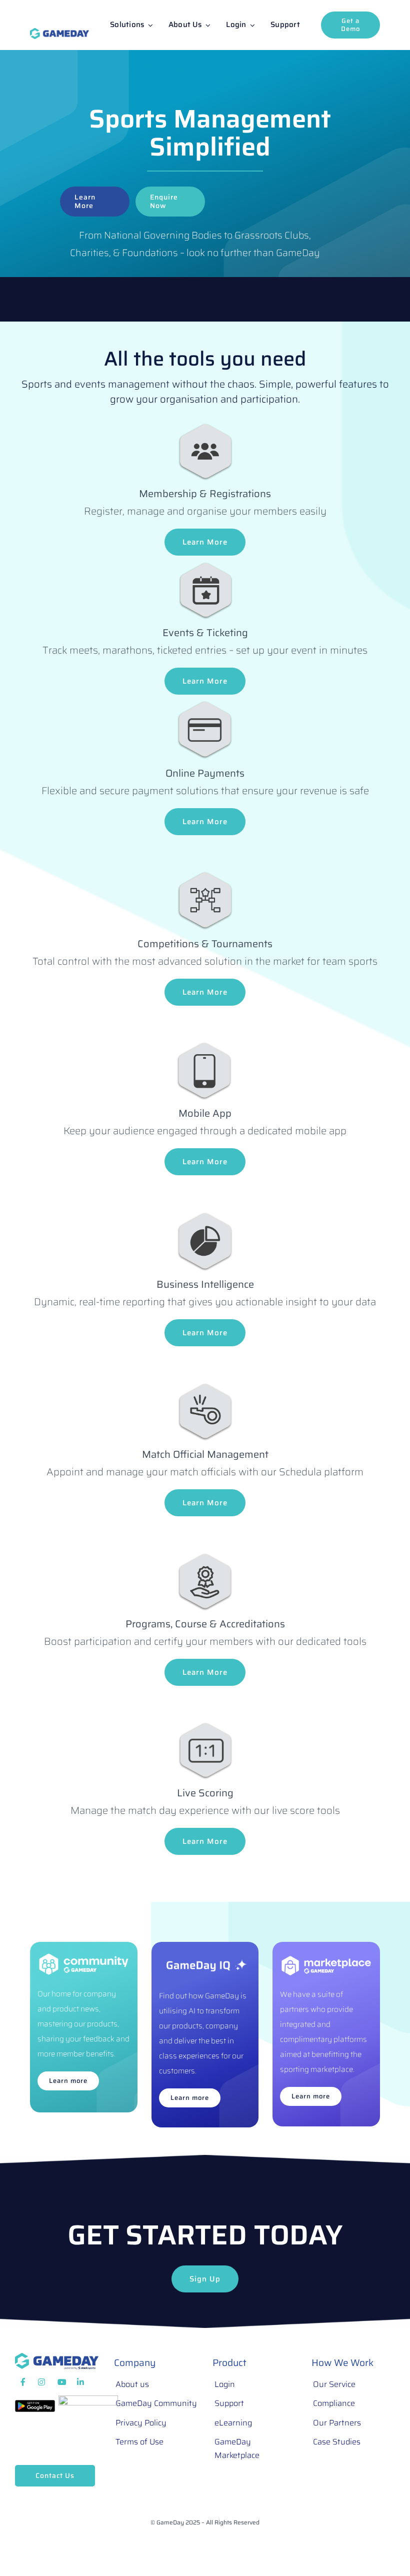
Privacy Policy (141, 2423)
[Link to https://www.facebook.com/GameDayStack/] (23, 2382)
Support (229, 2403)
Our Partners (337, 2423)
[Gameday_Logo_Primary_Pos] (59, 33)
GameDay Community (156, 2403)
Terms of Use (139, 2442)
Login (225, 2384)
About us (132, 2384)
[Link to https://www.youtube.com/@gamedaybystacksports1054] (62, 2382)
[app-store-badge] (88, 2400)
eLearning (233, 2423)
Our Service (334, 2384)
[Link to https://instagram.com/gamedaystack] (41, 2382)
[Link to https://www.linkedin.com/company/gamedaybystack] (81, 2382)
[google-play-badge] (35, 2405)
